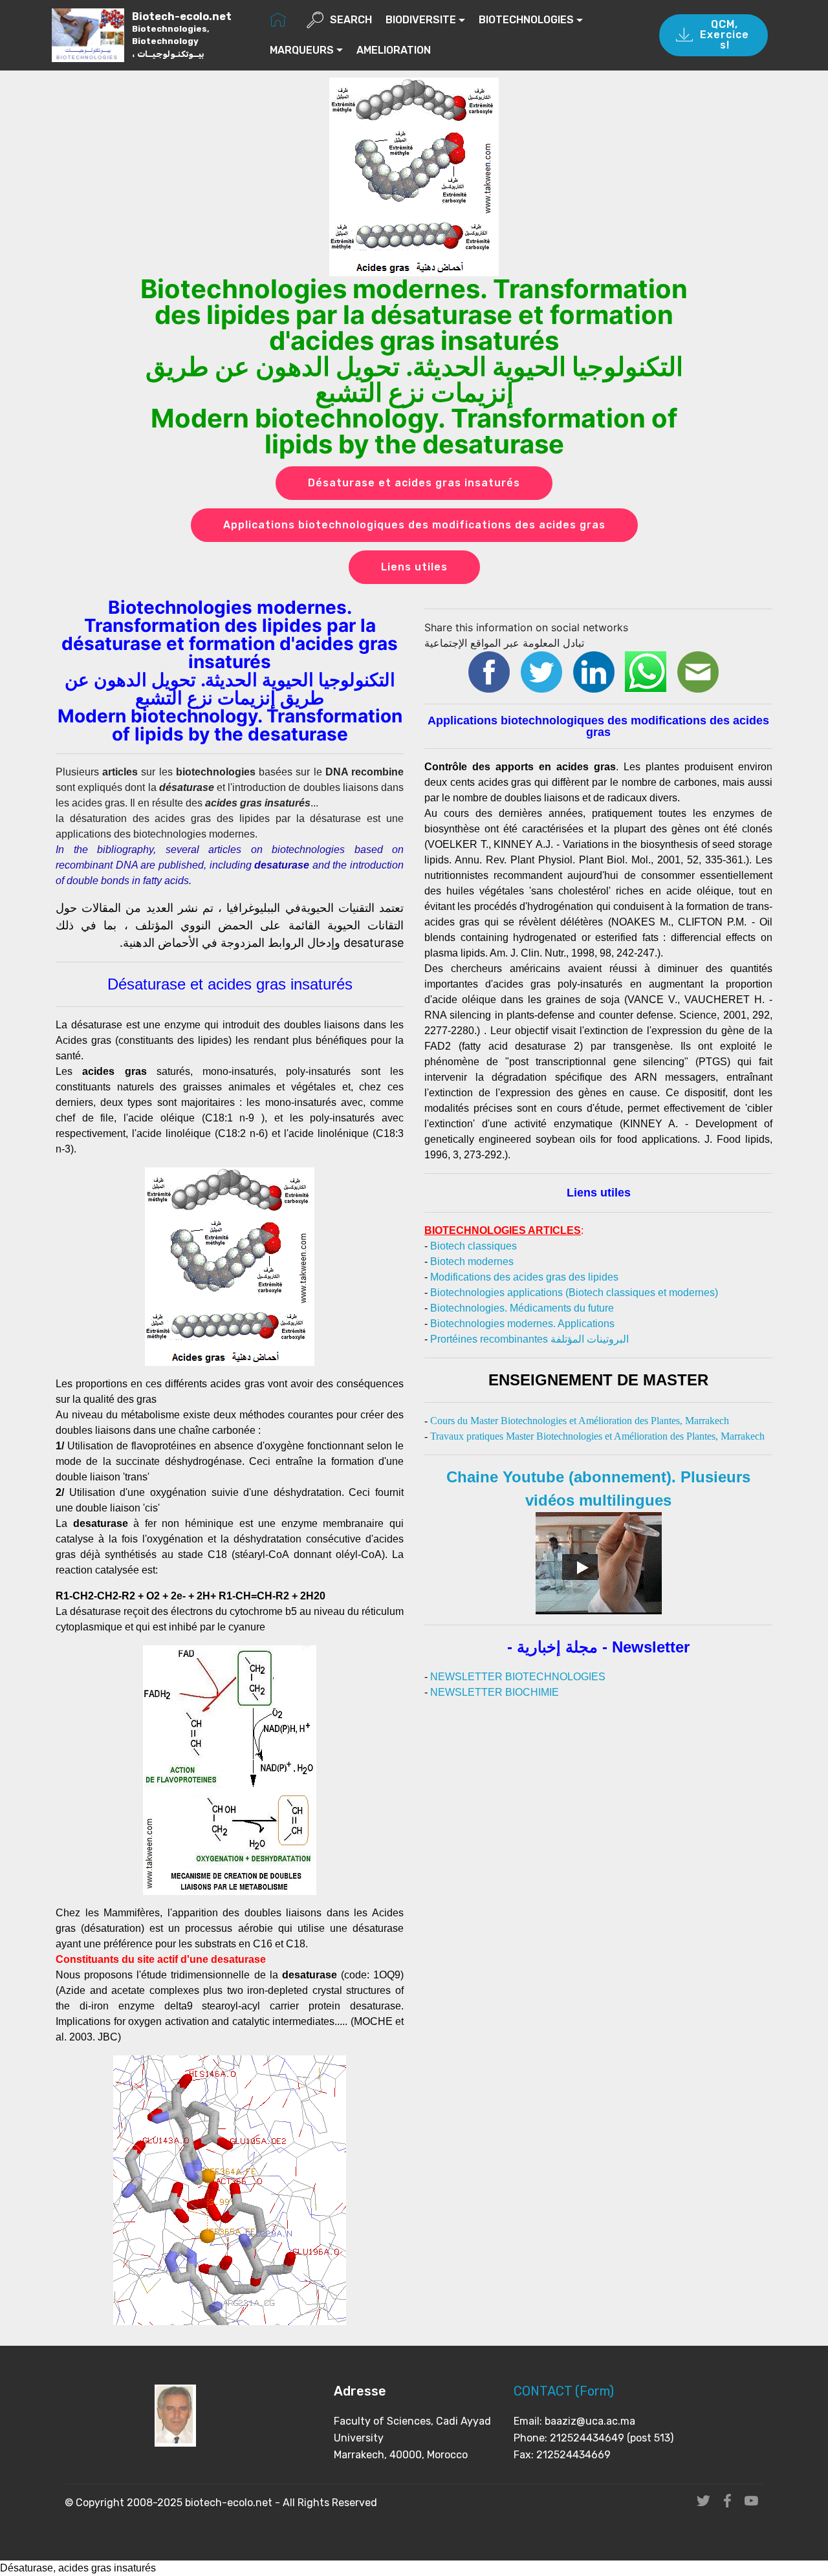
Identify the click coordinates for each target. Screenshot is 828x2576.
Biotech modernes (472, 1261)
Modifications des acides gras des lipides (524, 1277)
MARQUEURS (302, 50)
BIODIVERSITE (421, 20)
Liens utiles (414, 567)
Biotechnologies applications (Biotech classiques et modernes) (574, 1293)
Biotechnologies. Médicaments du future (522, 1308)
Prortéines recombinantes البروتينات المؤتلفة (529, 1339)
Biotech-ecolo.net (182, 35)
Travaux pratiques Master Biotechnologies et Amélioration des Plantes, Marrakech (597, 1436)
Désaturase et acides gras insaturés (414, 483)
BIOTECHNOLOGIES (526, 20)
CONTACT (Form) (564, 2391)
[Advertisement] (598, 1791)
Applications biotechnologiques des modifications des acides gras (414, 525)
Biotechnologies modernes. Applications (522, 1324)
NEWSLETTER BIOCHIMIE (495, 1692)
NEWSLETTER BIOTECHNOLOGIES (518, 1677)
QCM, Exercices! (724, 35)
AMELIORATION (394, 50)
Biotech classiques (474, 1246)
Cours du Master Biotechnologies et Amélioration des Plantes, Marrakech (580, 1421)
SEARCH (351, 20)
